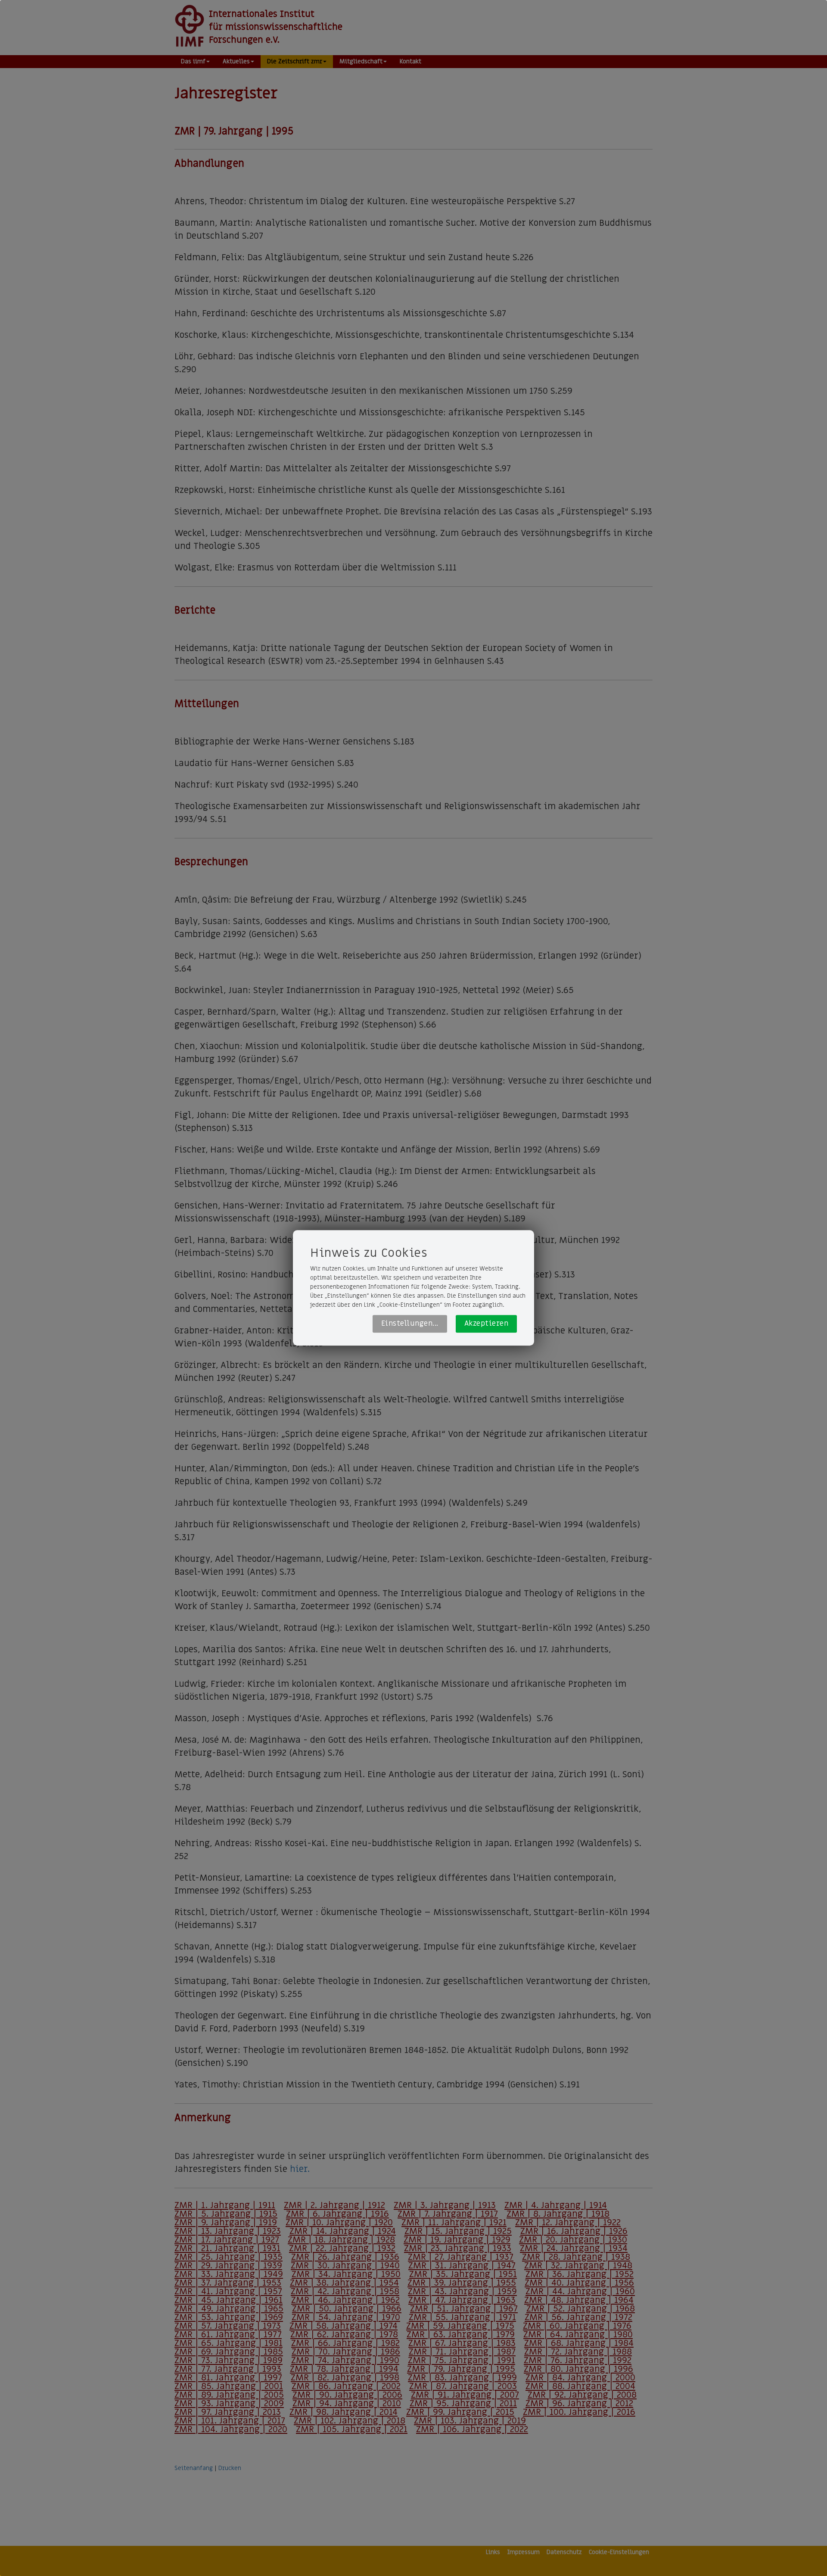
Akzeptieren (487, 1324)
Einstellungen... (410, 1324)
